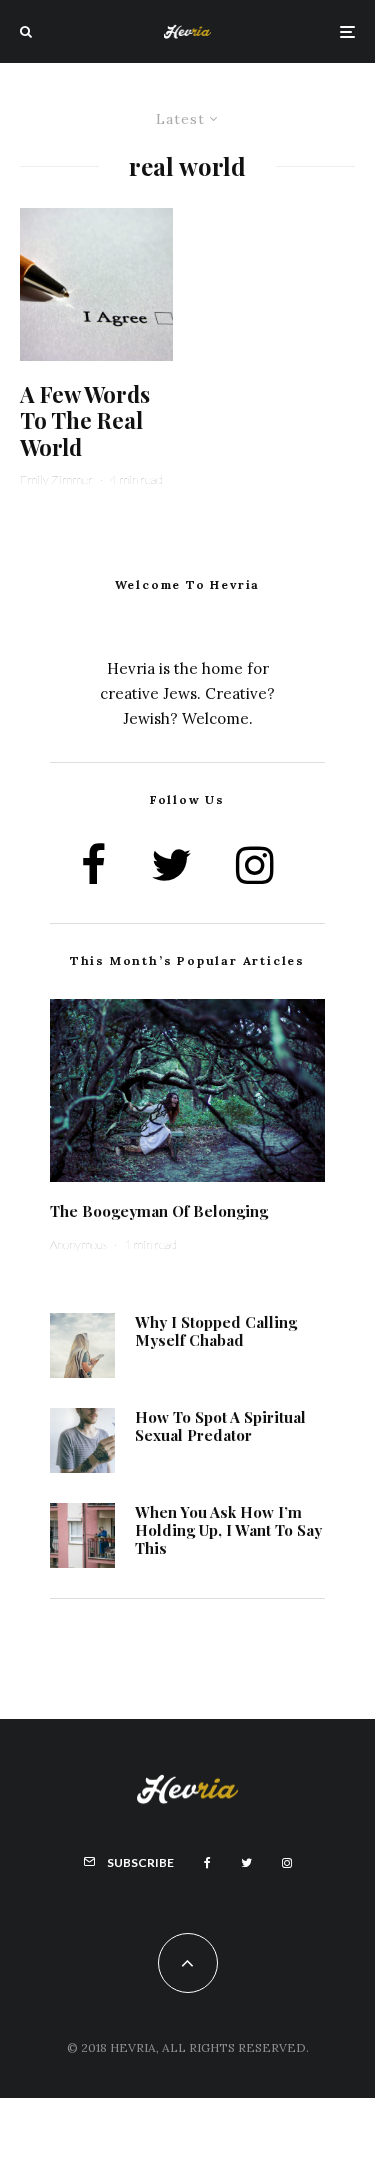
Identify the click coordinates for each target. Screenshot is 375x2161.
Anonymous (78, 1244)
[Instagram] (287, 1863)
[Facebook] (207, 1863)
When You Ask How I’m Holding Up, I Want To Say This (228, 1530)
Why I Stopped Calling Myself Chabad (216, 1331)
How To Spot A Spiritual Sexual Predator (220, 1426)
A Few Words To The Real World (85, 420)
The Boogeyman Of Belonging (159, 1211)
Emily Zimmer (56, 479)
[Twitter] (246, 1863)
